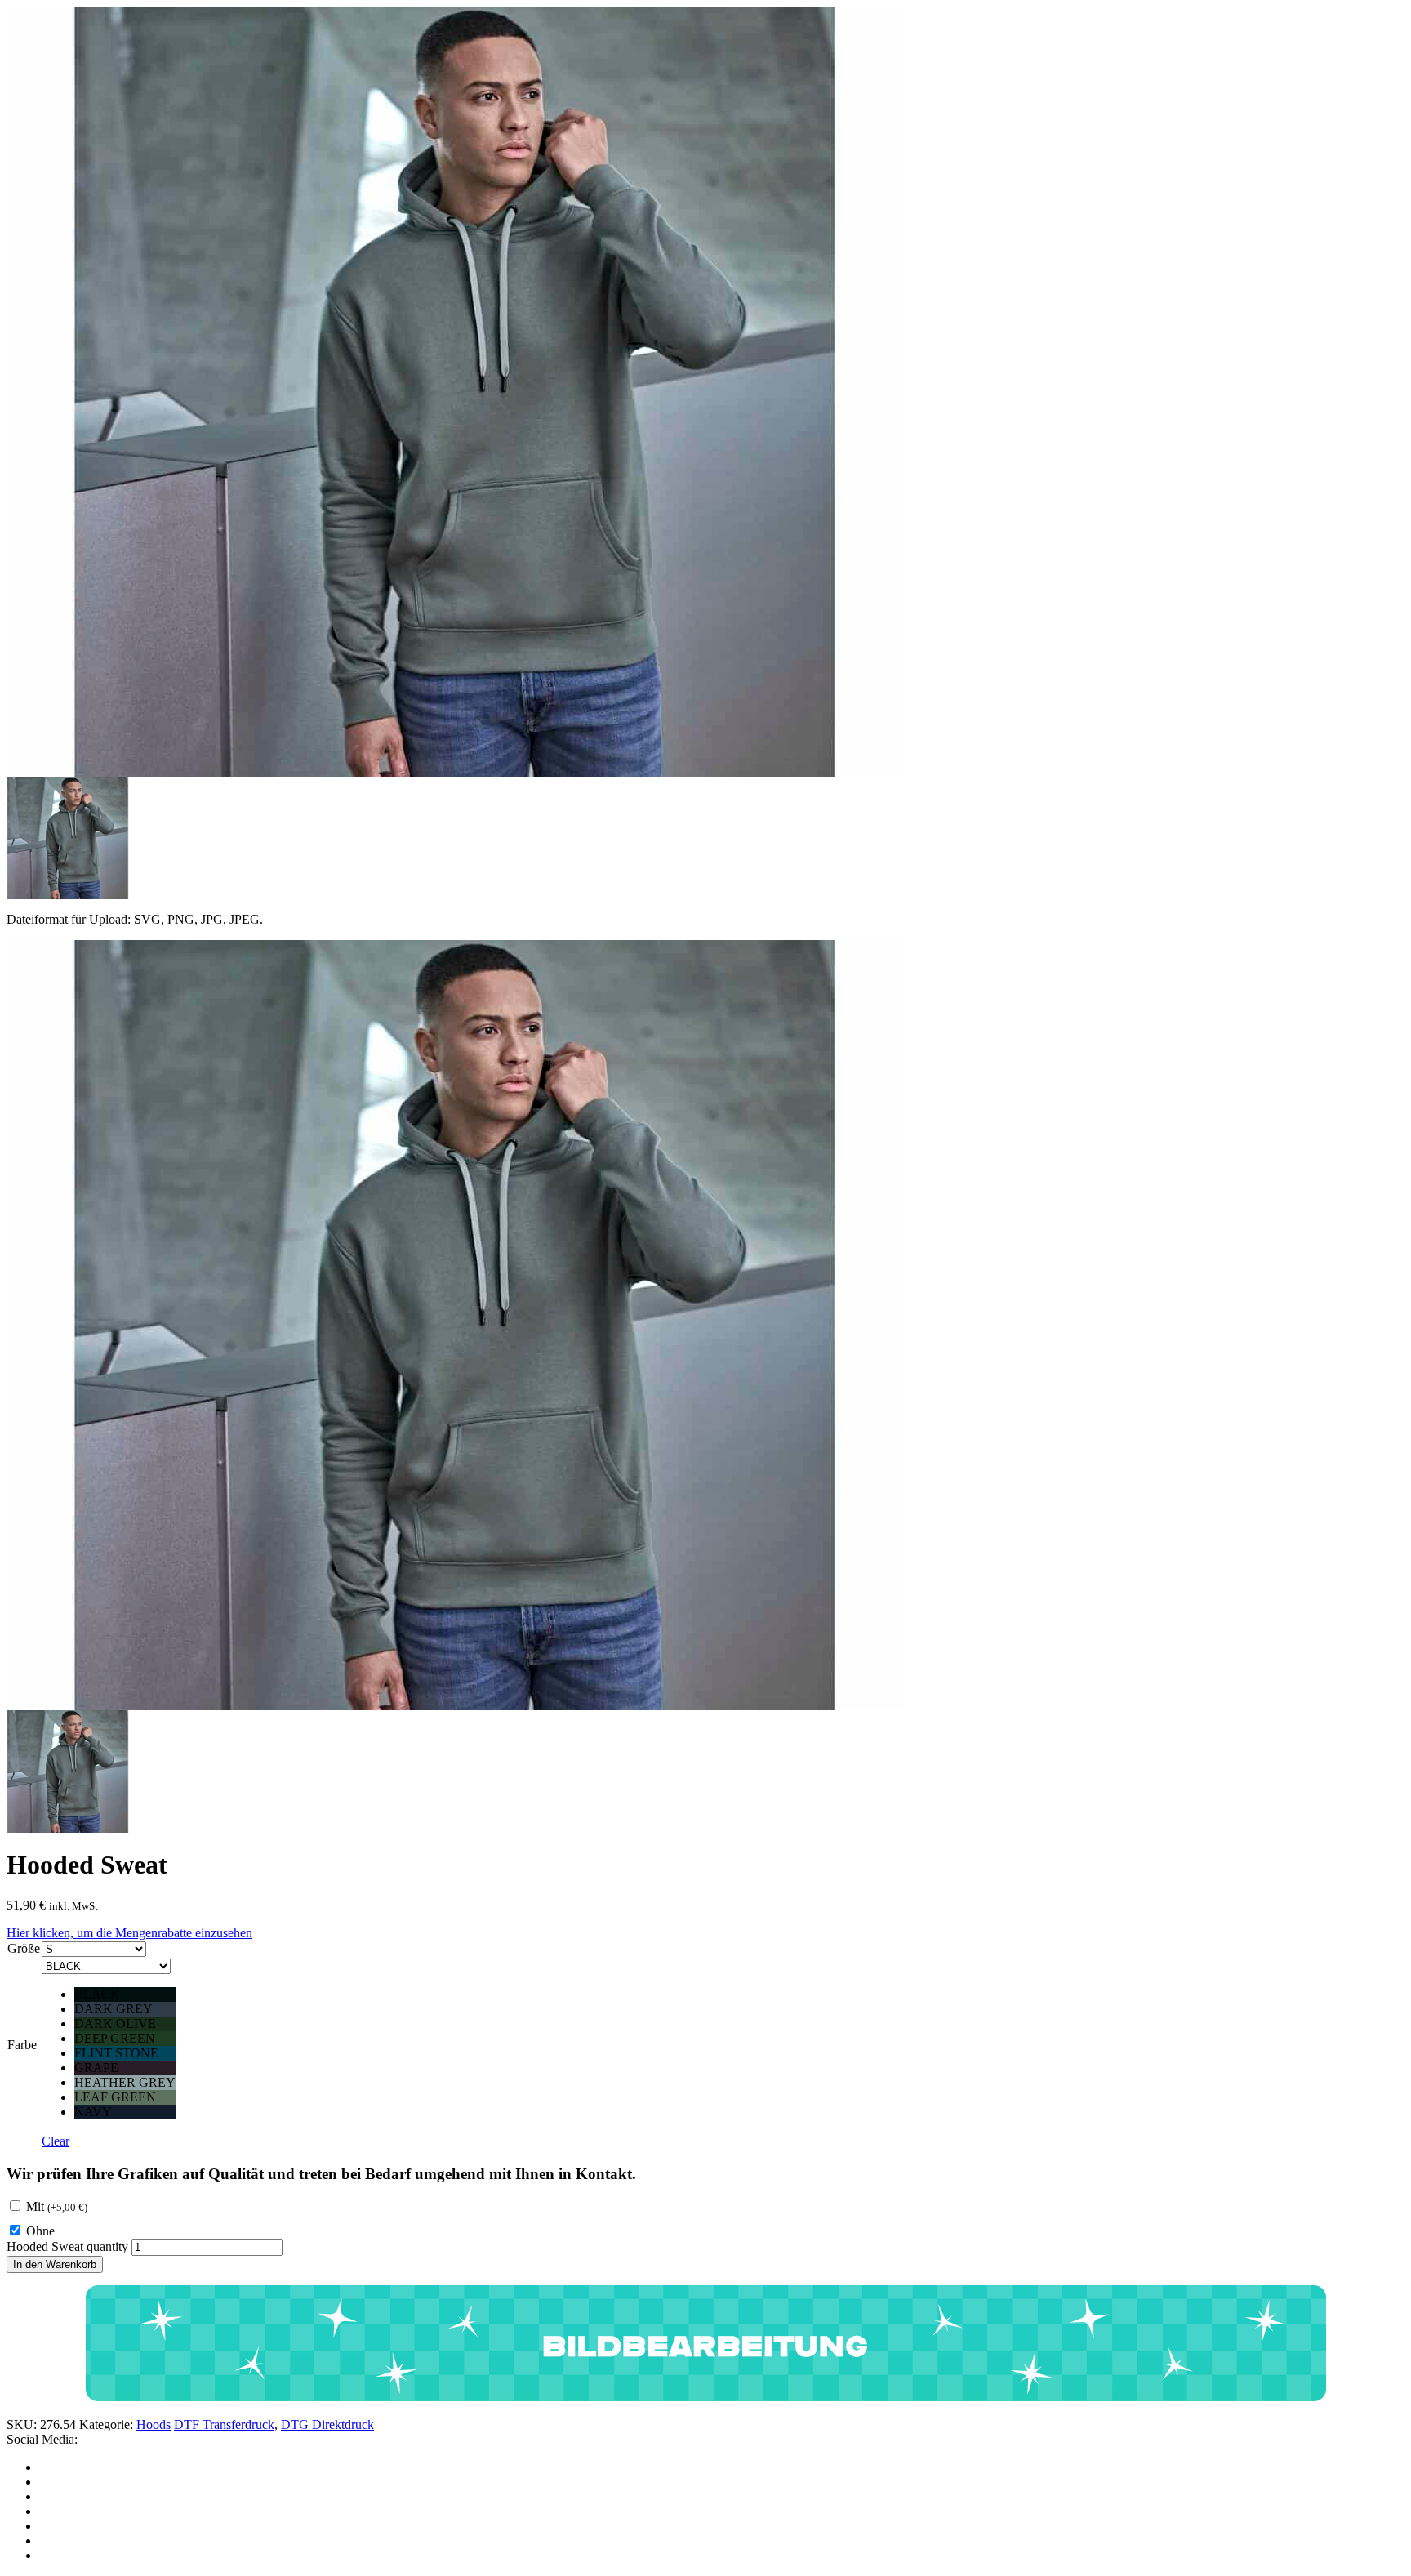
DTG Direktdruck (327, 2424)
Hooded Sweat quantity (67, 2246)
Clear (56, 2141)
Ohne (40, 2231)
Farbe (22, 2045)
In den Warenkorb (55, 2264)
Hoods (154, 2424)
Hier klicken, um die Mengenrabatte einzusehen (129, 1933)
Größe (24, 1948)
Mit (57, 2206)
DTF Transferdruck (224, 2424)
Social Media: (42, 2439)
